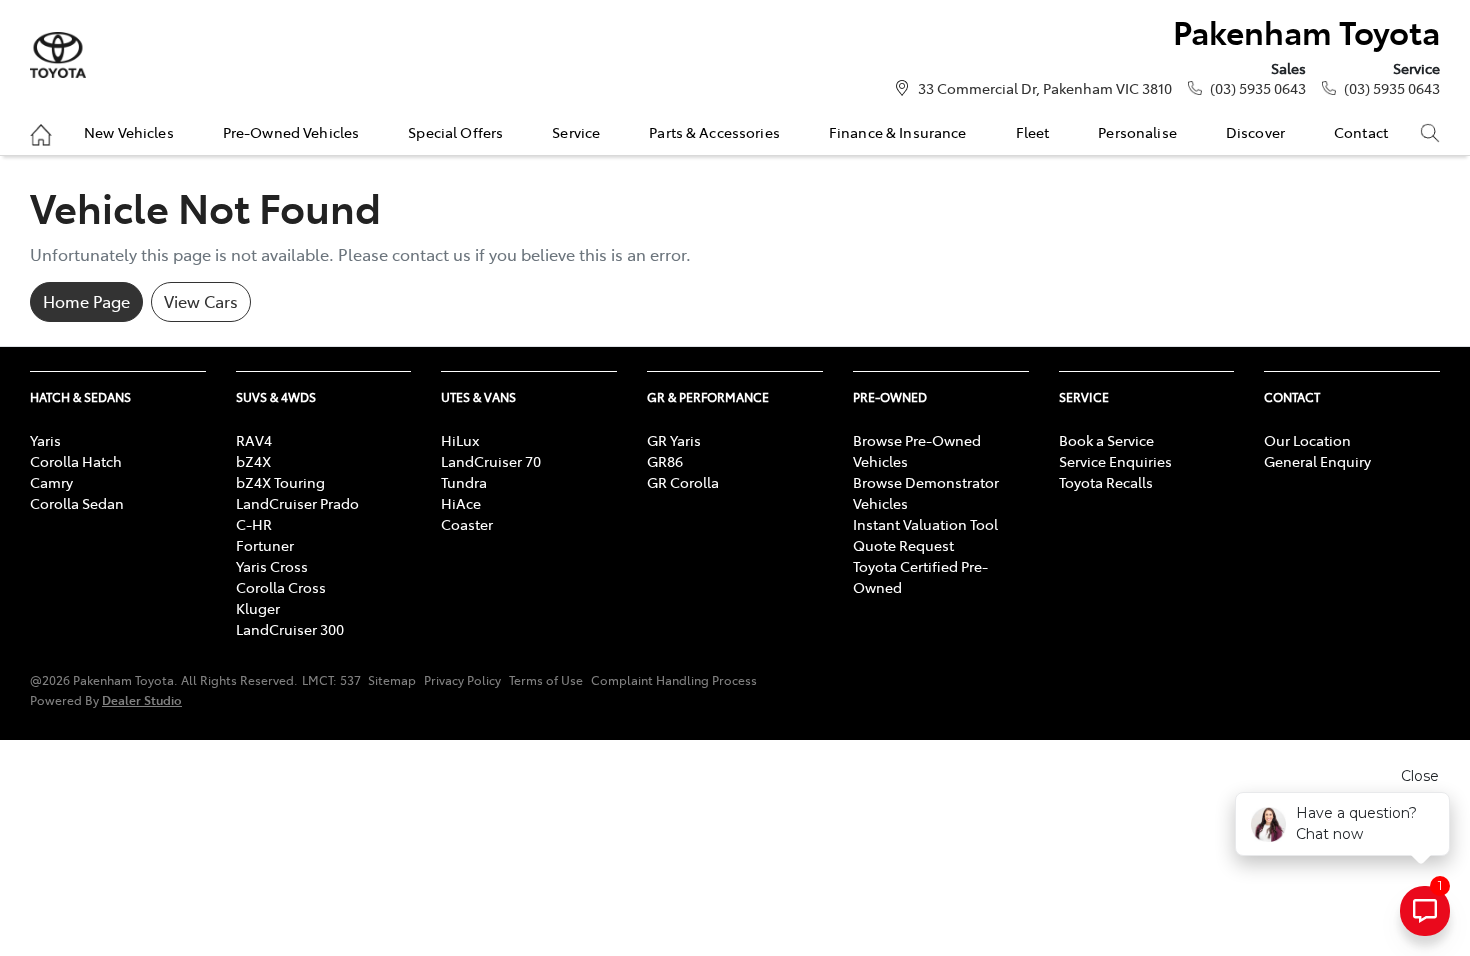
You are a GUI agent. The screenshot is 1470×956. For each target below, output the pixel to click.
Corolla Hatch (76, 461)
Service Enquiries (1115, 461)
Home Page (86, 301)
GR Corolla (683, 482)
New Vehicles (129, 132)
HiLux (460, 440)
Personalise (1137, 132)
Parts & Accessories (714, 132)
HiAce (461, 503)
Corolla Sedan (77, 503)
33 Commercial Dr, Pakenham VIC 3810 (1045, 88)
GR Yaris (674, 440)
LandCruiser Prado (297, 503)
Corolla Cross (281, 587)
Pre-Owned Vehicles (291, 132)
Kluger (258, 608)
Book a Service (1106, 440)
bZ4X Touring (280, 482)
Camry (51, 482)
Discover (1255, 132)
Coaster (467, 524)
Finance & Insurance (898, 132)
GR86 (665, 461)
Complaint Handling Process (674, 680)
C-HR (254, 524)
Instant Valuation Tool (925, 524)
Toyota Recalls (1106, 482)
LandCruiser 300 (290, 629)
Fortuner (265, 545)
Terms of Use (546, 680)
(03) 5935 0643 (1258, 88)
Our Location (1307, 440)
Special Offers (455, 132)
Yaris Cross (272, 566)
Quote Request (903, 545)
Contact (1361, 132)
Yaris (45, 440)
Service (576, 132)
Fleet (1033, 132)
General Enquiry (1317, 461)
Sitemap (392, 680)
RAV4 (254, 440)
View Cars (201, 301)
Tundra (464, 482)
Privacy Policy (462, 680)
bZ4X (253, 461)
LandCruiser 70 (491, 461)
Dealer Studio (142, 699)
